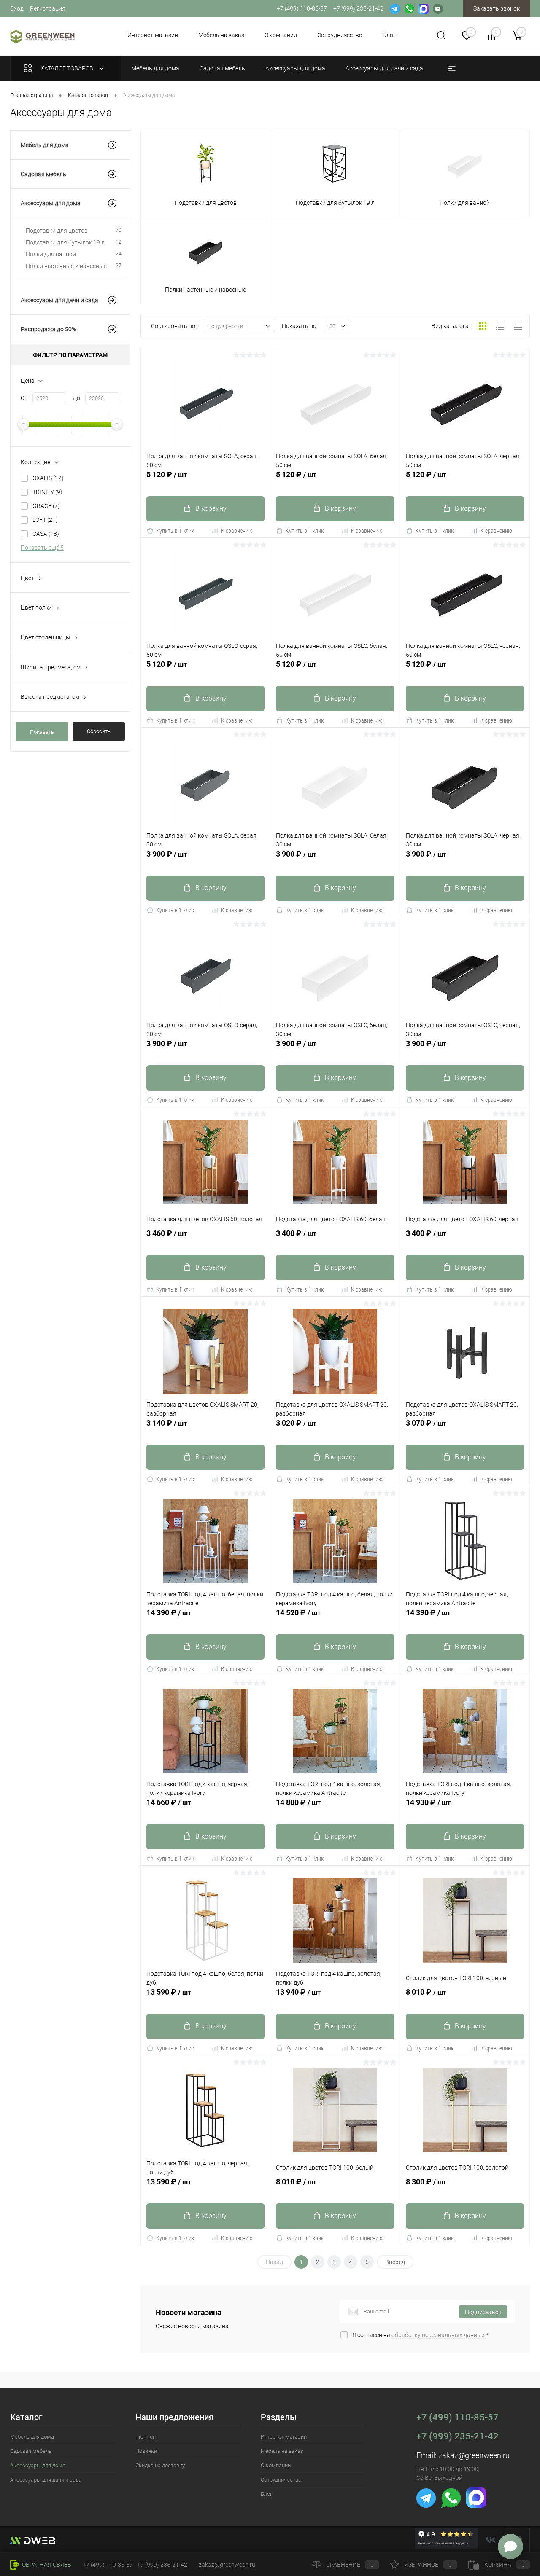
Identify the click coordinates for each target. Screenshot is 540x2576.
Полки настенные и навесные (74, 266)
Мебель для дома (45, 145)
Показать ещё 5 (42, 548)
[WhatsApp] (409, 8)
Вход (17, 8)
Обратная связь (46, 2565)
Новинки (146, 2451)
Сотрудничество (340, 35)
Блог (389, 35)
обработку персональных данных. (439, 2335)
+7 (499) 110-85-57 (458, 2417)
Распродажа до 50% (48, 329)
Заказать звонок (497, 8)
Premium (147, 2437)
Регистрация (48, 8)
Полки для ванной (74, 254)
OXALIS (48, 478)
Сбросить (99, 731)
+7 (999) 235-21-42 (458, 2436)
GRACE (46, 506)
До (76, 398)
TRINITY (47, 492)
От (24, 398)
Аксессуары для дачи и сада (59, 300)
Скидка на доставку (160, 2465)
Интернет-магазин (153, 35)
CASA (46, 534)
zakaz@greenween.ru (474, 2455)
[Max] (424, 8)
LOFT (45, 520)
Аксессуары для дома (51, 203)
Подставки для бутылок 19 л (74, 242)
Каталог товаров (67, 68)
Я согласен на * (420, 2335)
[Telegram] (395, 8)
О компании (281, 35)
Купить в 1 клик (175, 531)
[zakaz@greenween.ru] (438, 8)
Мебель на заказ (221, 35)
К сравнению (237, 531)
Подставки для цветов (74, 231)
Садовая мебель (43, 174)
